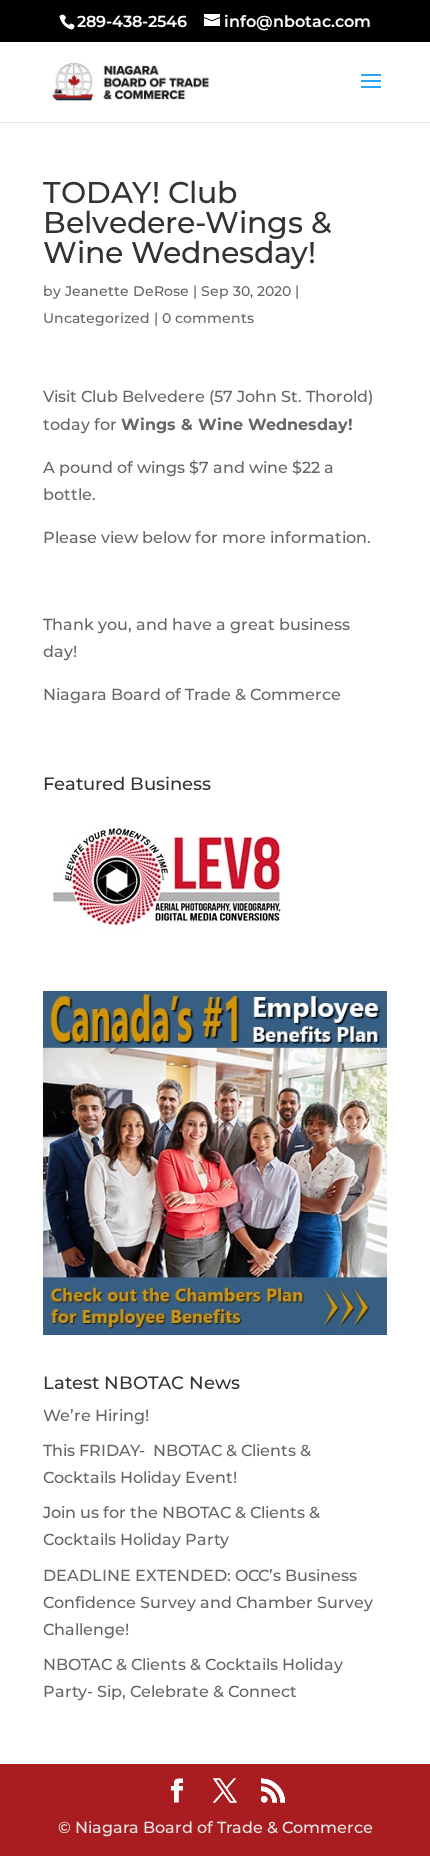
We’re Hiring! (96, 1415)
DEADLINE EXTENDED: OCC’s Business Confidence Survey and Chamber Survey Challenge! (208, 1602)
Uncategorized (96, 318)
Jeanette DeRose (127, 291)
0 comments (208, 318)
